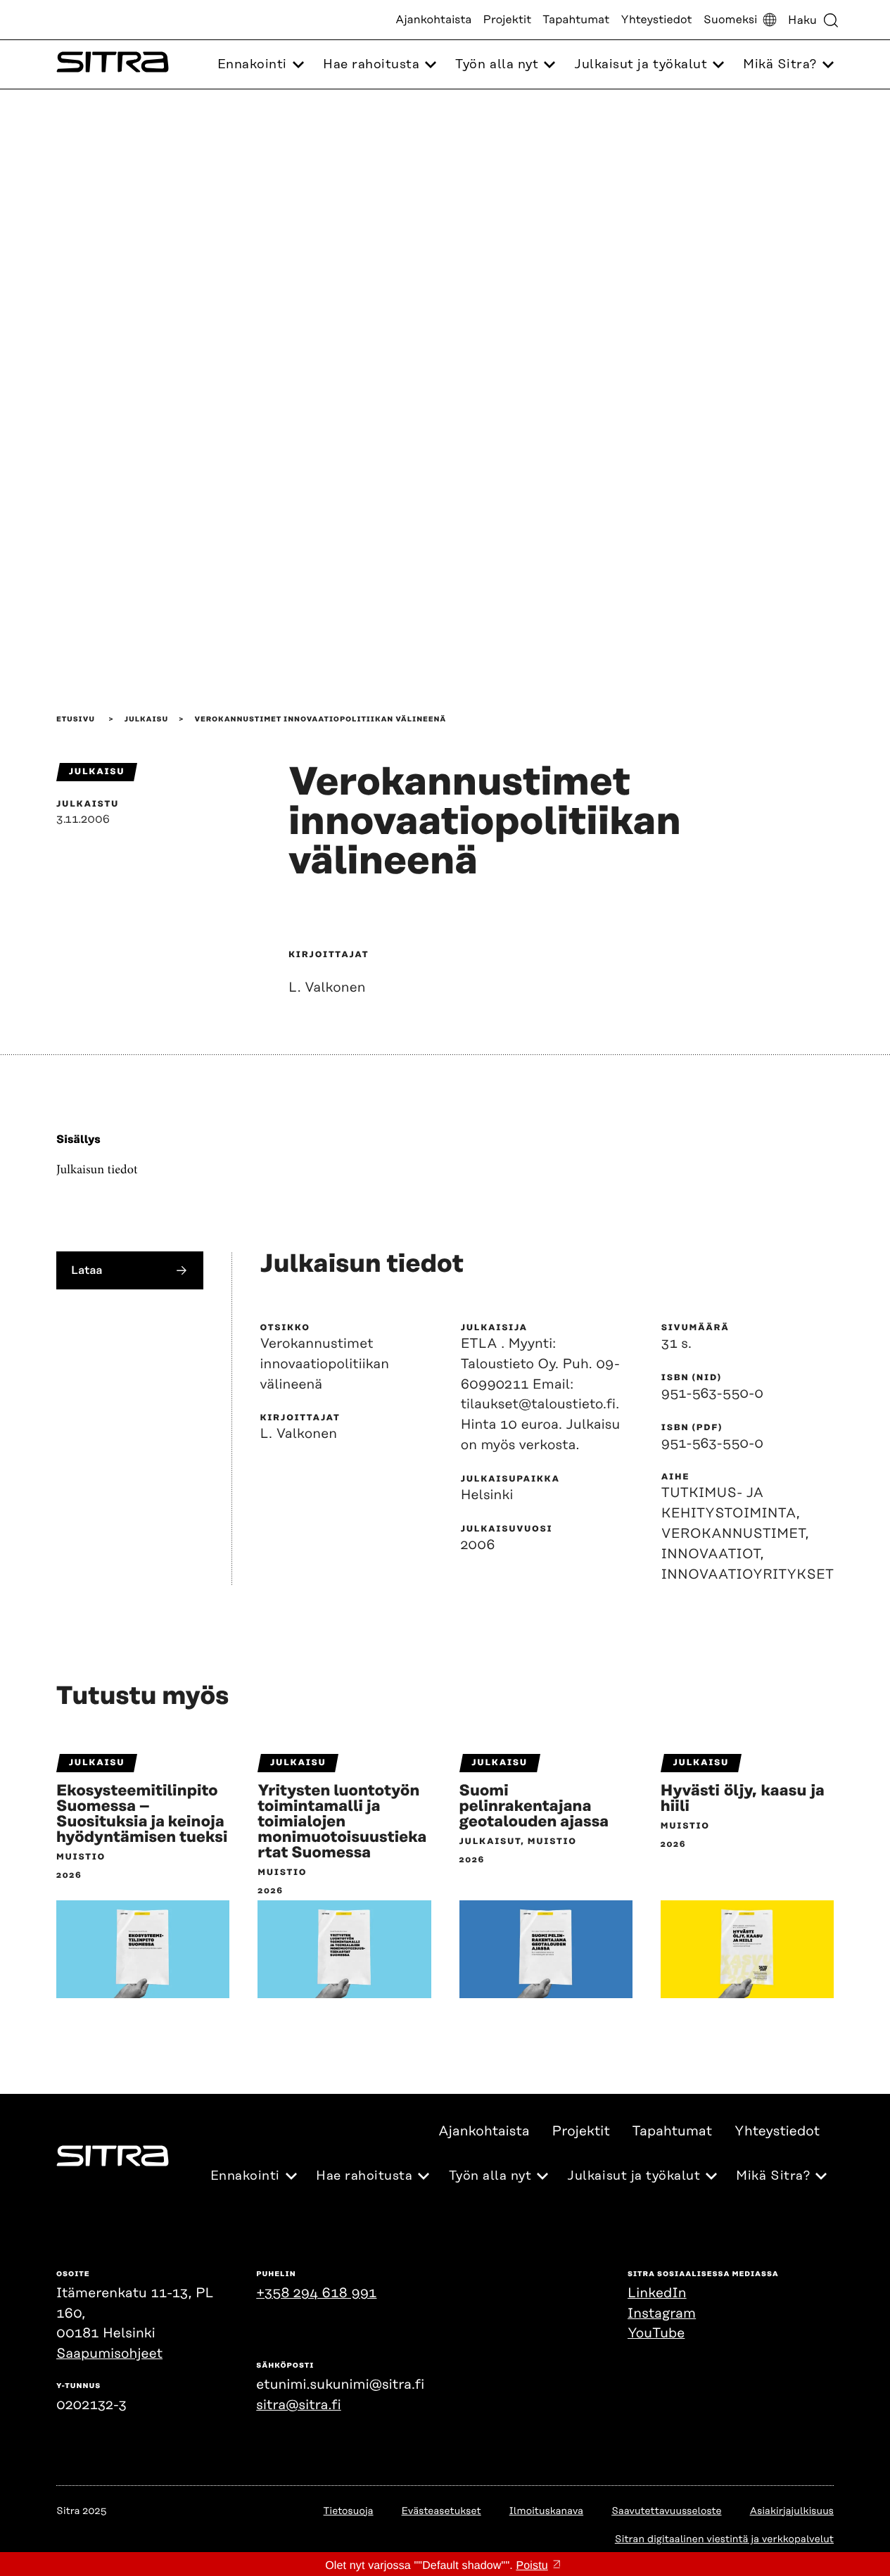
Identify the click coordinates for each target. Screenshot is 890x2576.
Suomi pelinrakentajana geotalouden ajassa (534, 1807)
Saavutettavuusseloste (666, 2511)
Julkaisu (146, 719)
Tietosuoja (349, 2511)
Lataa (87, 1270)
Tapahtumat (576, 20)
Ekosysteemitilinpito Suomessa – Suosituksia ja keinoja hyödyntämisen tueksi (142, 1814)
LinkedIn (657, 2293)
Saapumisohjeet (109, 2354)
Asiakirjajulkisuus (792, 2511)
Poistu (532, 2566)
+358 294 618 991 (316, 2293)
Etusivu (76, 719)
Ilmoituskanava (546, 2511)
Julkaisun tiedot (97, 1170)
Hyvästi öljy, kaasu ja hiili (745, 1799)
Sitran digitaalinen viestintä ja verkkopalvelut (724, 2539)
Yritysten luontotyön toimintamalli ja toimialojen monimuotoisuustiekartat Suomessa (342, 1822)
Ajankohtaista (433, 20)
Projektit (508, 20)
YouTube (656, 2334)
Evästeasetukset (441, 2511)
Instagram (662, 2314)
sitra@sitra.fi (298, 2405)
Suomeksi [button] (731, 20)
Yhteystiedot (656, 20)
